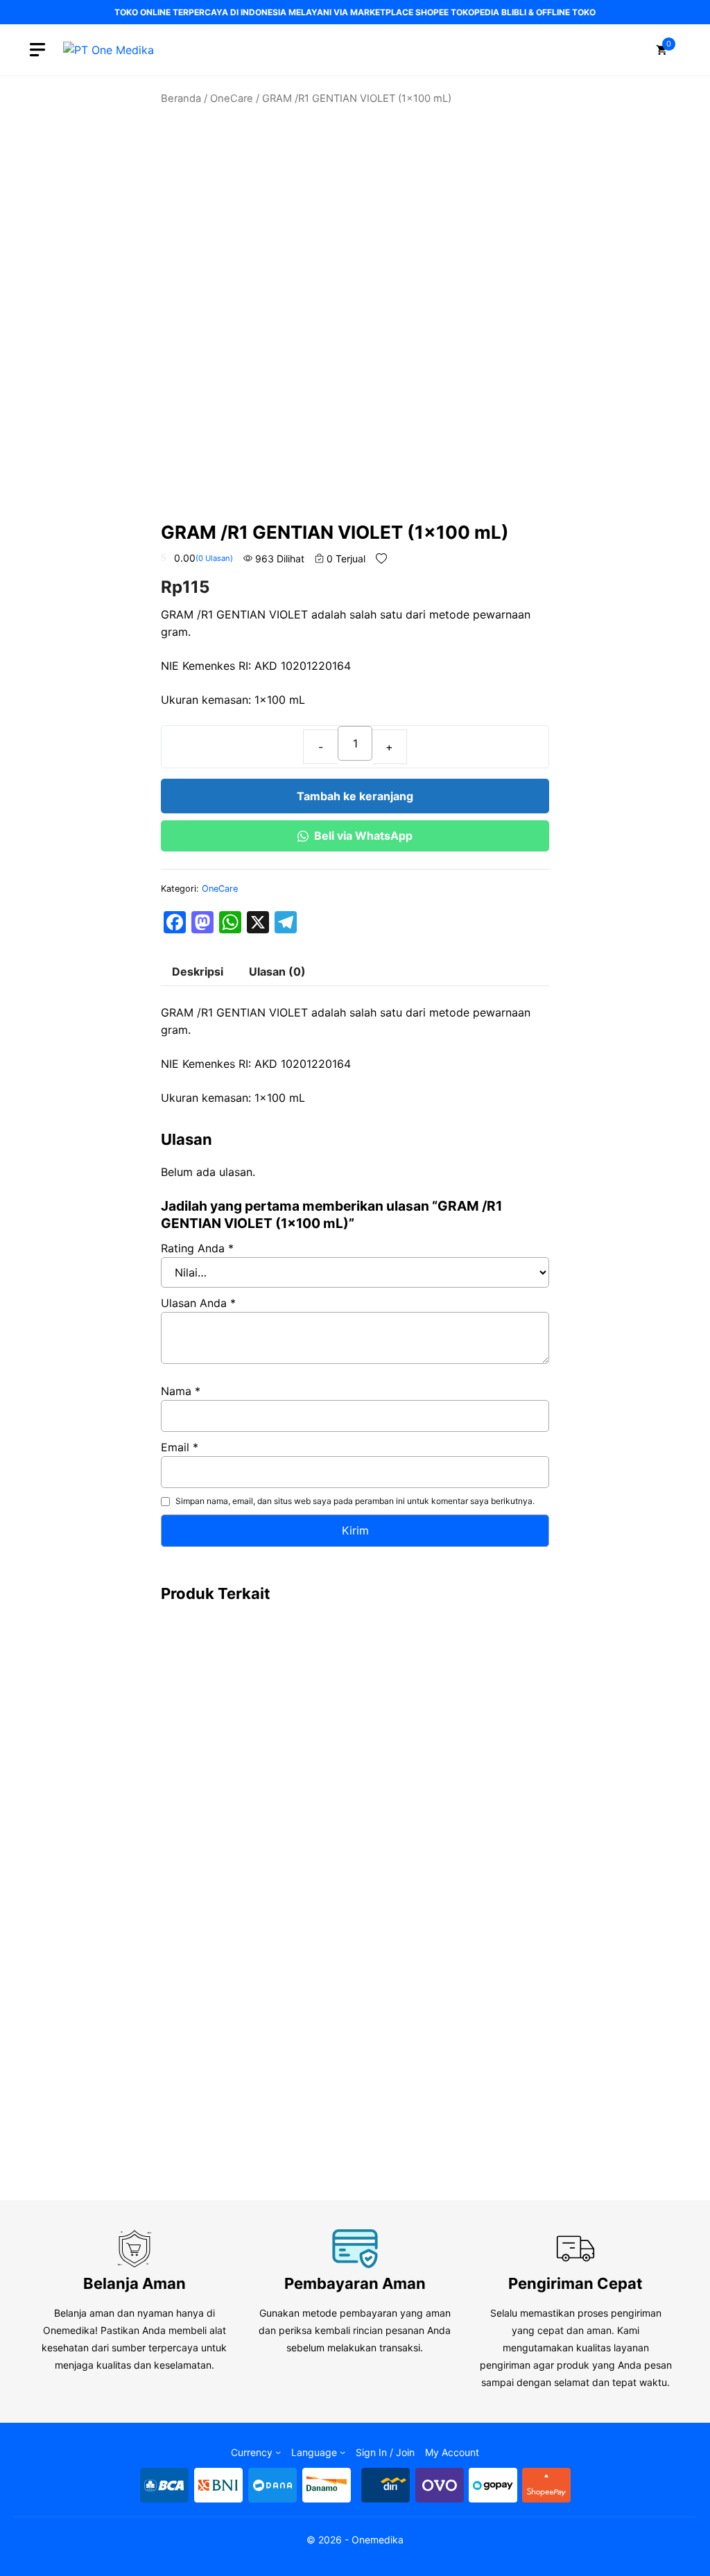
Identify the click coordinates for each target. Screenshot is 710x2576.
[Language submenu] (343, 2452)
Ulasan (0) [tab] (277, 971)
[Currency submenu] (278, 2452)
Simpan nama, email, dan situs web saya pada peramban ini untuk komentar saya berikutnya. (355, 1501)
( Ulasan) (214, 558)
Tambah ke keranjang (355, 796)
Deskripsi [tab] (198, 971)
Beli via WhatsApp (363, 836)
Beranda (181, 98)
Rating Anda (197, 1248)
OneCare (232, 98)
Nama (181, 1391)
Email (180, 1447)
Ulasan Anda (198, 1303)
